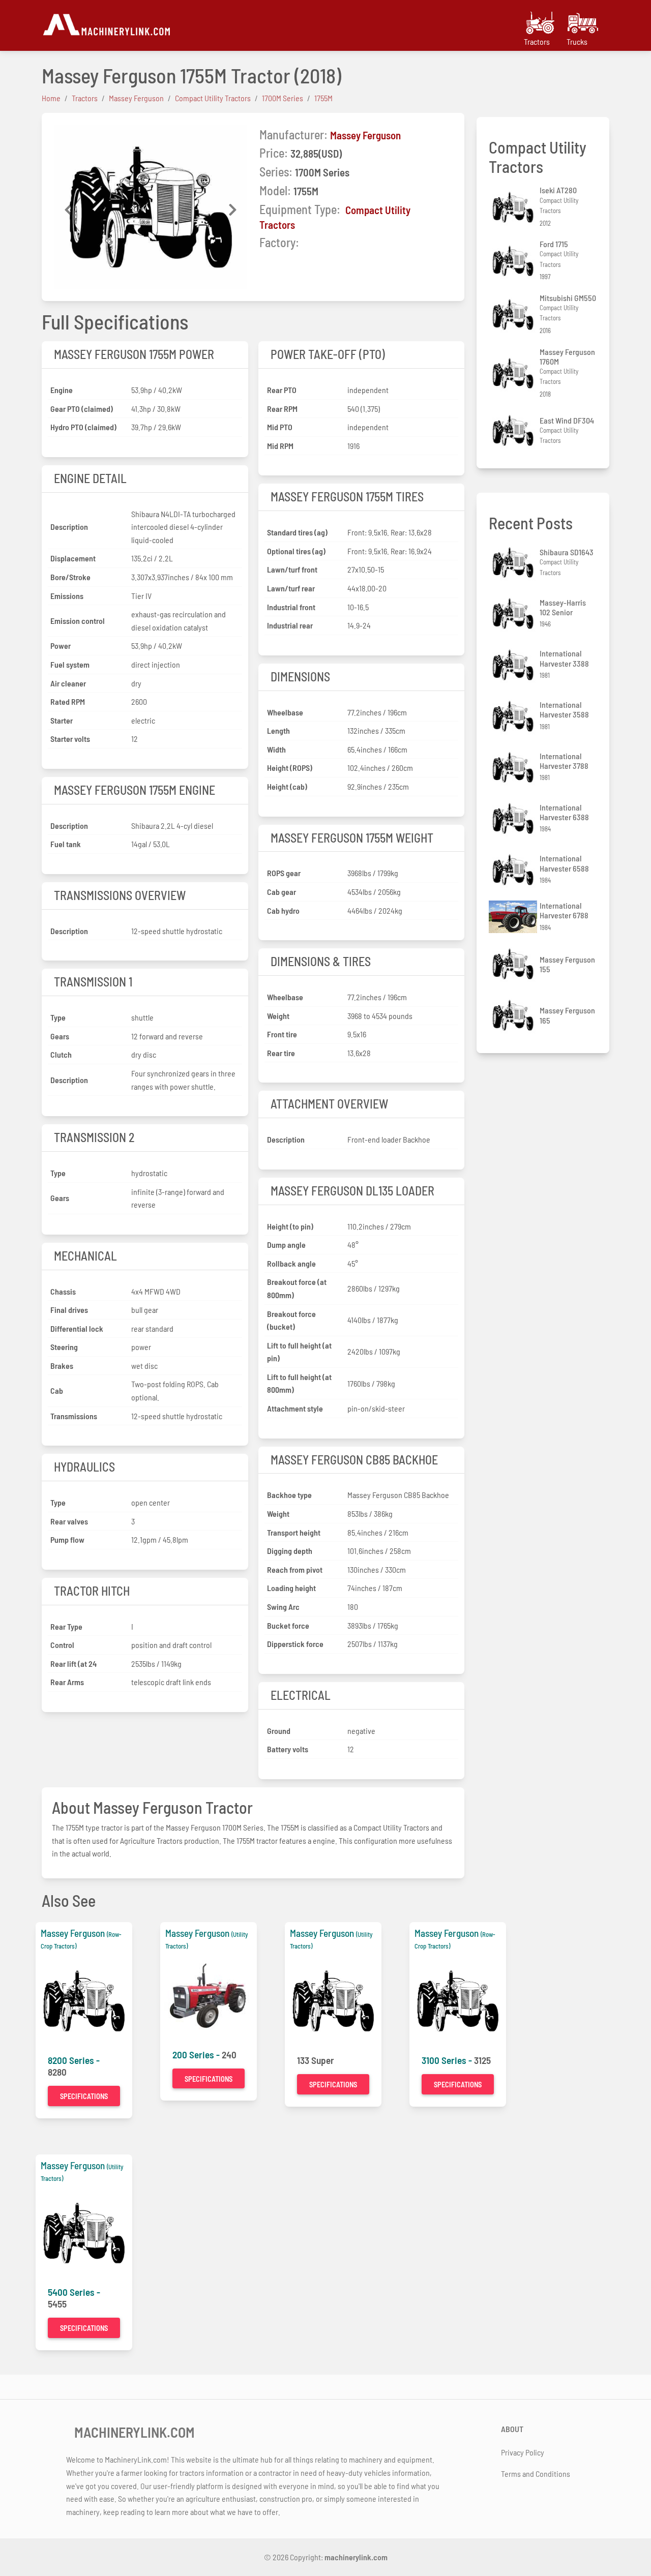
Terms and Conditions (536, 2474)
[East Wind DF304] (514, 430)
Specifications (84, 2096)
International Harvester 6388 (564, 812)
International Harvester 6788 (564, 910)
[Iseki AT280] (514, 207)
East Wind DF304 (567, 420)
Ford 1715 (554, 244)
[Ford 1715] (514, 261)
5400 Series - (74, 2292)
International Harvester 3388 (564, 658)
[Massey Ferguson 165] (514, 1015)
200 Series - (197, 2055)
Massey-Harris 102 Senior (563, 607)
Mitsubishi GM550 (568, 298)
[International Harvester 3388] (514, 665)
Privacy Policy (523, 2452)
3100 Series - (448, 2060)
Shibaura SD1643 (567, 552)
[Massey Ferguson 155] (514, 964)
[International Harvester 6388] (514, 818)
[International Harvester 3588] (514, 716)
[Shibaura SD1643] (514, 563)
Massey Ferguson (365, 135)
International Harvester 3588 (564, 709)
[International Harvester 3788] (514, 768)
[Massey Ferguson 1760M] (514, 373)
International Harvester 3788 (564, 761)
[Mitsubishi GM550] (514, 314)
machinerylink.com (356, 2557)
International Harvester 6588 (564, 863)
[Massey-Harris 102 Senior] (514, 613)
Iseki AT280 (558, 190)
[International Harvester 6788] (514, 917)
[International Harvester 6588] (514, 870)
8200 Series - (74, 2060)
